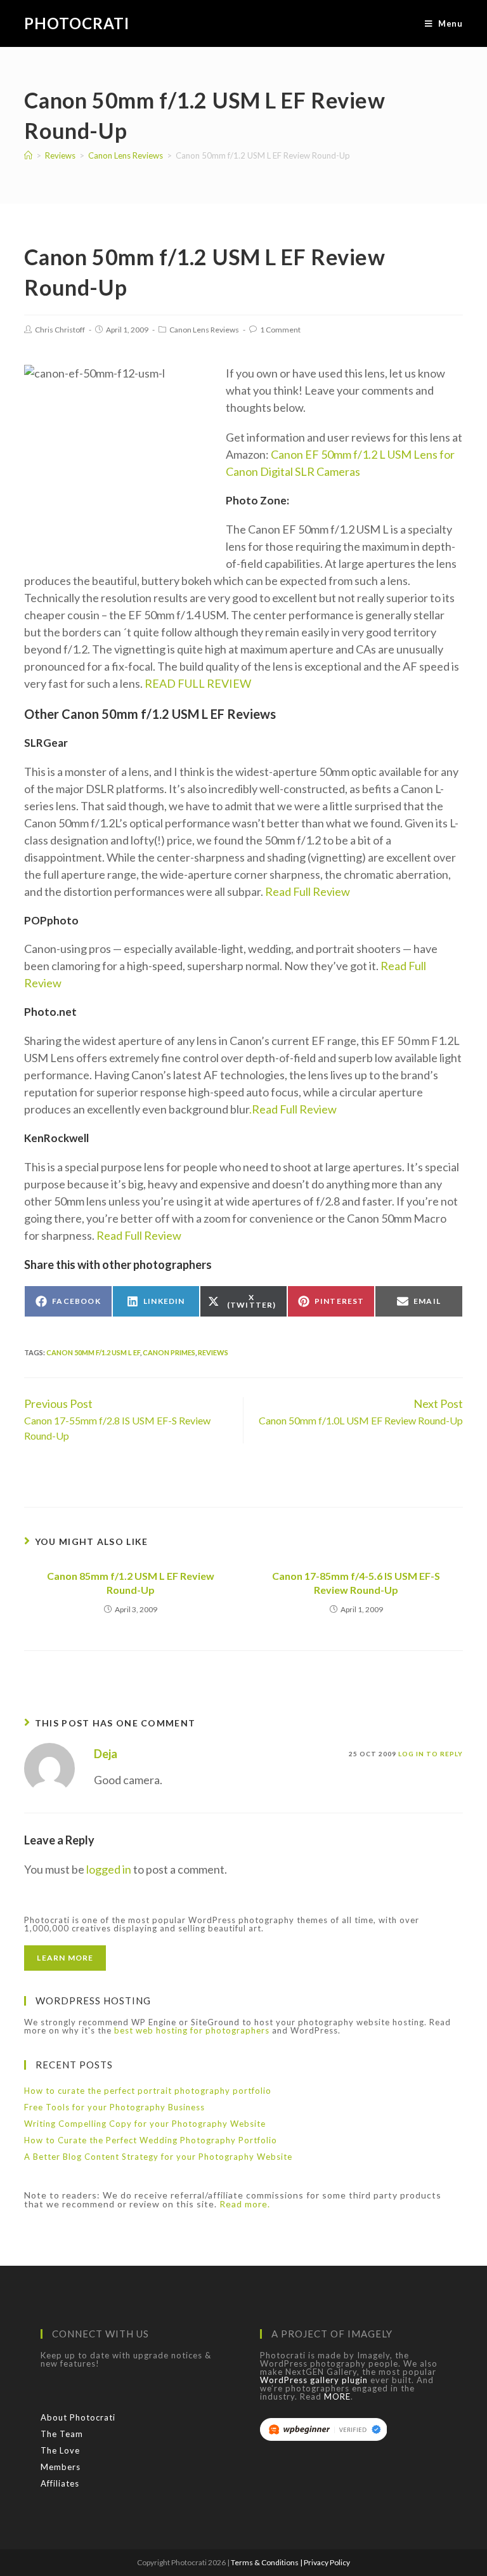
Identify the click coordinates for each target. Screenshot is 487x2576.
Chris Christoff (60, 330)
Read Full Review (308, 891)
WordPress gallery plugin (314, 2380)
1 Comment (280, 330)
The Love (60, 2450)
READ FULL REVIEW (197, 683)
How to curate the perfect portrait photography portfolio (148, 2091)
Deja (106, 1754)
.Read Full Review (293, 1109)
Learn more (65, 1958)
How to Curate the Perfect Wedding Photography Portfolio (151, 2140)
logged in (109, 1869)
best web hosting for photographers (192, 2030)
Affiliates (60, 2483)
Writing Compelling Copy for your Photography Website (145, 2124)
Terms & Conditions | (267, 2562)
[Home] (28, 155)
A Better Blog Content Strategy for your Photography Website (158, 2157)
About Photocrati (78, 2417)
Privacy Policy (327, 2562)
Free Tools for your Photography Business (114, 2107)
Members (61, 2467)
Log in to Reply (431, 1754)
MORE (337, 2396)
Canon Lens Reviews (204, 330)
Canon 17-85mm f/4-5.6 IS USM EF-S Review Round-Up (356, 1583)
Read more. (245, 2204)
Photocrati (77, 23)
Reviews (213, 1352)
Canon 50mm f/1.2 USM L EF (93, 1352)
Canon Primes (169, 1352)
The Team (62, 2434)
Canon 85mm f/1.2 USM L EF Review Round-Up (131, 1583)
